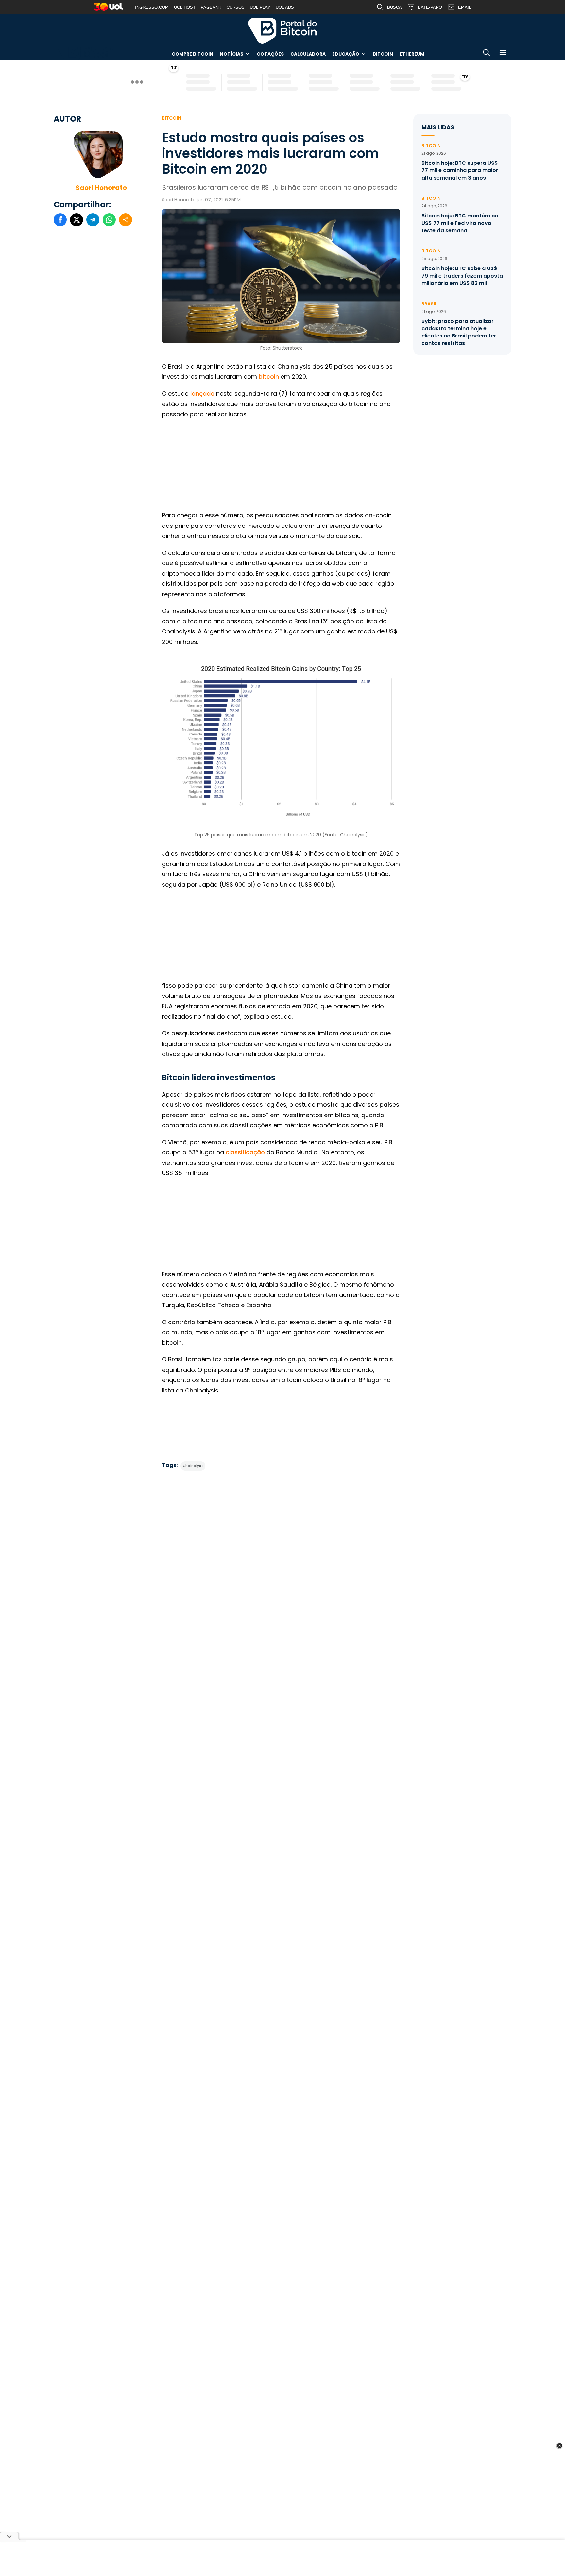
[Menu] (503, 54)
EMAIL (465, 7)
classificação (245, 1152)
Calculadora (308, 54)
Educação (346, 54)
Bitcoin (383, 54)
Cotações (270, 54)
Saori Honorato (101, 188)
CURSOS (236, 7)
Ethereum (412, 54)
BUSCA (394, 7)
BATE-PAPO (430, 7)
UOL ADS (285, 7)
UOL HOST (185, 7)
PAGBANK (211, 7)
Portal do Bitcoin (282, 31)
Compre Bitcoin (192, 54)
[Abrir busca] (487, 54)
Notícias (231, 54)
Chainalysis (193, 1466)
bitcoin (270, 377)
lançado (202, 394)
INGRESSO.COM (152, 7)
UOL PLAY (260, 7)
